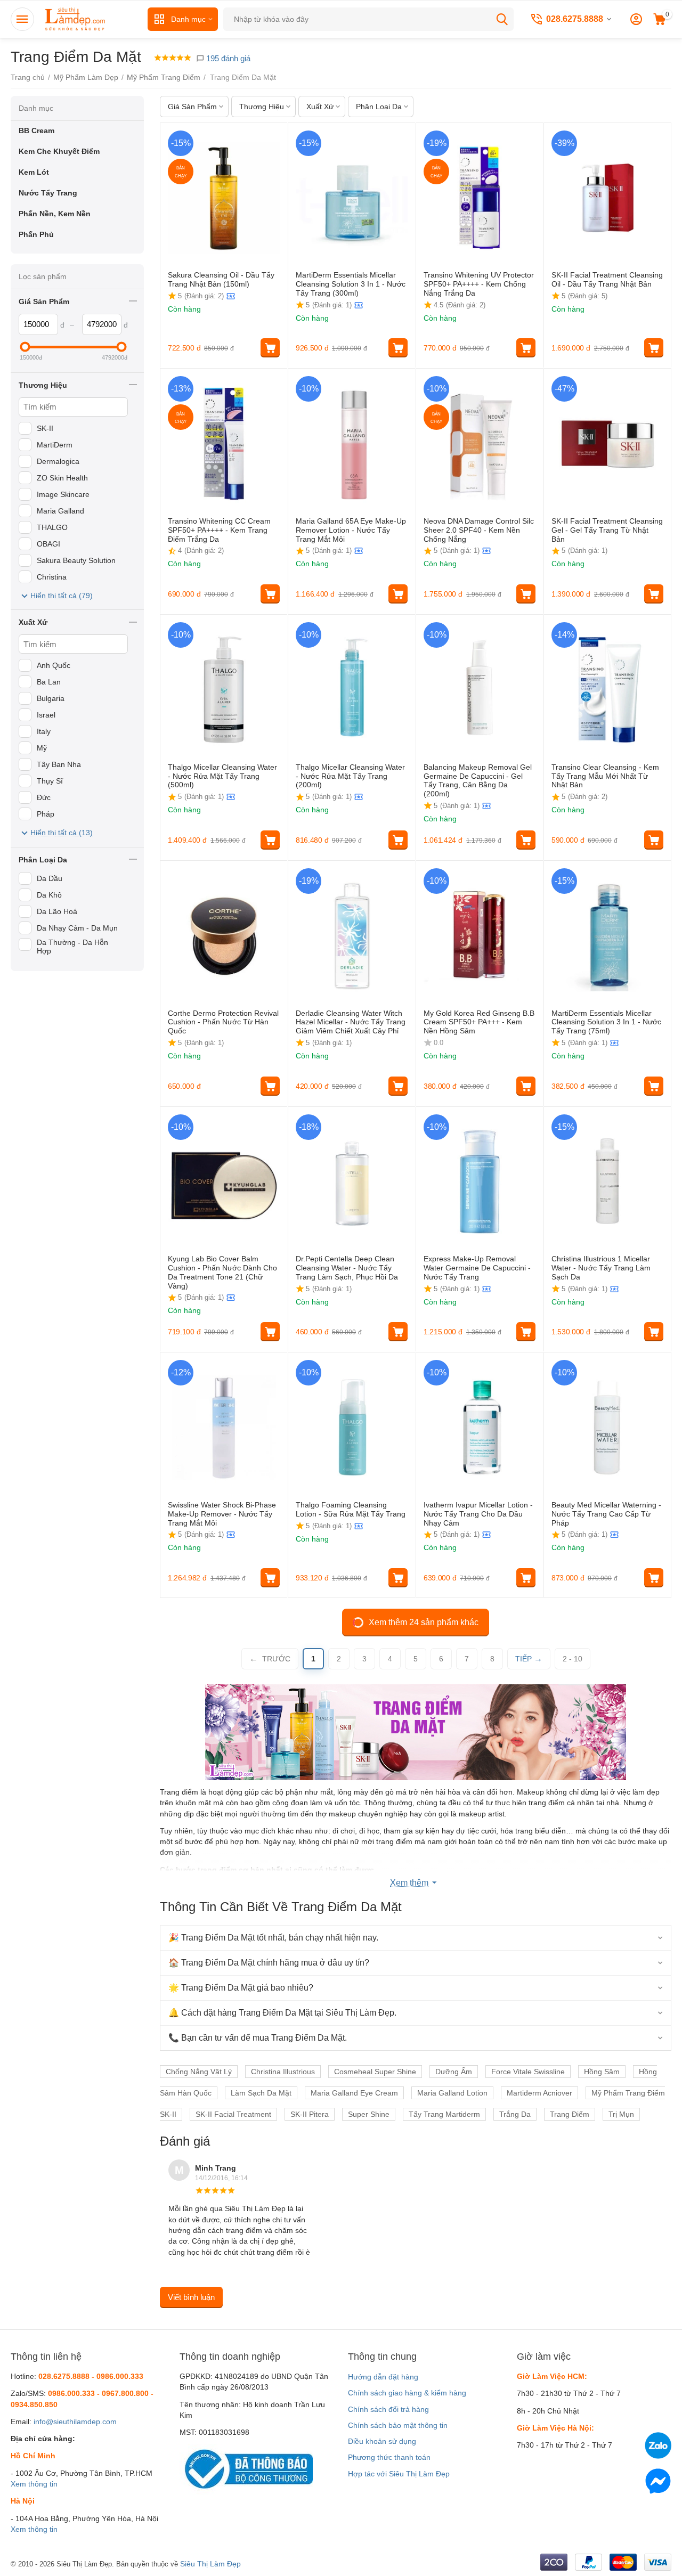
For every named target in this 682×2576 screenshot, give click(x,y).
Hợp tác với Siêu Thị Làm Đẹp (399, 2474)
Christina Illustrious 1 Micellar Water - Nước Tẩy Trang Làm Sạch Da (601, 1268)
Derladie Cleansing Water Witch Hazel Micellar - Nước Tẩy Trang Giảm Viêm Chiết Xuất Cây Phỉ (351, 1022)
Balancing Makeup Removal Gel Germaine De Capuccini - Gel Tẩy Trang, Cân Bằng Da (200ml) (478, 780)
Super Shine (369, 2114)
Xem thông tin (34, 2484)
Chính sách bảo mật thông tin (398, 2425)
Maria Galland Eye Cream (354, 2093)
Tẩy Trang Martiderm (444, 2114)
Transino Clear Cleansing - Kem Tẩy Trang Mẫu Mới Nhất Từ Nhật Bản (605, 776)
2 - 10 (573, 1659)
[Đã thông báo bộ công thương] (246, 2469)
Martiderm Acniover (539, 2093)
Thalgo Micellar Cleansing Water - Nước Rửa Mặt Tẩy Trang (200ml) (350, 776)
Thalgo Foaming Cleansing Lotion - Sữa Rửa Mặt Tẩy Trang (351, 1509)
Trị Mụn (621, 2114)
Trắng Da (515, 2114)
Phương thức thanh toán (389, 2457)
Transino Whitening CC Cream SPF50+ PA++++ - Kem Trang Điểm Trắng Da (219, 530)
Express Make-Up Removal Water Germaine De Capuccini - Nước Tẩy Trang (477, 1268)
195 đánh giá (227, 58)
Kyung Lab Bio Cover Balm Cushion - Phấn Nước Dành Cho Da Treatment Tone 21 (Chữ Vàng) (222, 1272)
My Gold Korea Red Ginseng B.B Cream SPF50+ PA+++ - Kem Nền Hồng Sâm (479, 1022)
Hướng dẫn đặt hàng (383, 2377)
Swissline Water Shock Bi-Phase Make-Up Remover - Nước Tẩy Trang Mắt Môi (222, 1514)
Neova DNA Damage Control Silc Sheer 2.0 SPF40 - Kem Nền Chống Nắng (479, 530)
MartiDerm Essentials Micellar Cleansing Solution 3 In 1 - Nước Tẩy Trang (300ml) (351, 284)
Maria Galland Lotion (452, 2093)
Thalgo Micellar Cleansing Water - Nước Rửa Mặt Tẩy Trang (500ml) (222, 776)
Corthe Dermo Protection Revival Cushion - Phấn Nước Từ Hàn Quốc (223, 1022)
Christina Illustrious (283, 2072)
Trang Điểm (570, 2114)
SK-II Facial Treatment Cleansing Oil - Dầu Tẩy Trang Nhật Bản (607, 279)
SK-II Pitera (310, 2114)
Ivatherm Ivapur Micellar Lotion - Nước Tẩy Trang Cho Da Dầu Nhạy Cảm (478, 1514)
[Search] (502, 19)
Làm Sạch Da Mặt (261, 2093)
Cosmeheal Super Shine (375, 2072)
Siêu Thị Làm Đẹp (210, 2564)
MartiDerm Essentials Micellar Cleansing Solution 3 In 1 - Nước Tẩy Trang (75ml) (606, 1022)
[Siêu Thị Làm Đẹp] (76, 19)
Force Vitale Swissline (528, 2072)
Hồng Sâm (602, 2072)
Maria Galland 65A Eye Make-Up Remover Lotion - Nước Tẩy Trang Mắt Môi (351, 530)
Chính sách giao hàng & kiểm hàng (407, 2393)
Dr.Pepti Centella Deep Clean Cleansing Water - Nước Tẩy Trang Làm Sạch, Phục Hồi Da (347, 1268)
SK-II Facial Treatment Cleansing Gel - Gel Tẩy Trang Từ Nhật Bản (607, 530)
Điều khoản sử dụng (382, 2441)
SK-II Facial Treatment (233, 2114)
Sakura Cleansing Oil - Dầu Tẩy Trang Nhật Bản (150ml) (221, 279)
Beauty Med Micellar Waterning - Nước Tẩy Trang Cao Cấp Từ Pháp (606, 1514)
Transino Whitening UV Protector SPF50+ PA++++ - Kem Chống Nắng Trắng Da (479, 284)
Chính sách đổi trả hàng (388, 2409)
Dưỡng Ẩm (454, 2072)
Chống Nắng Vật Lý (199, 2072)
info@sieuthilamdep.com (75, 2422)
